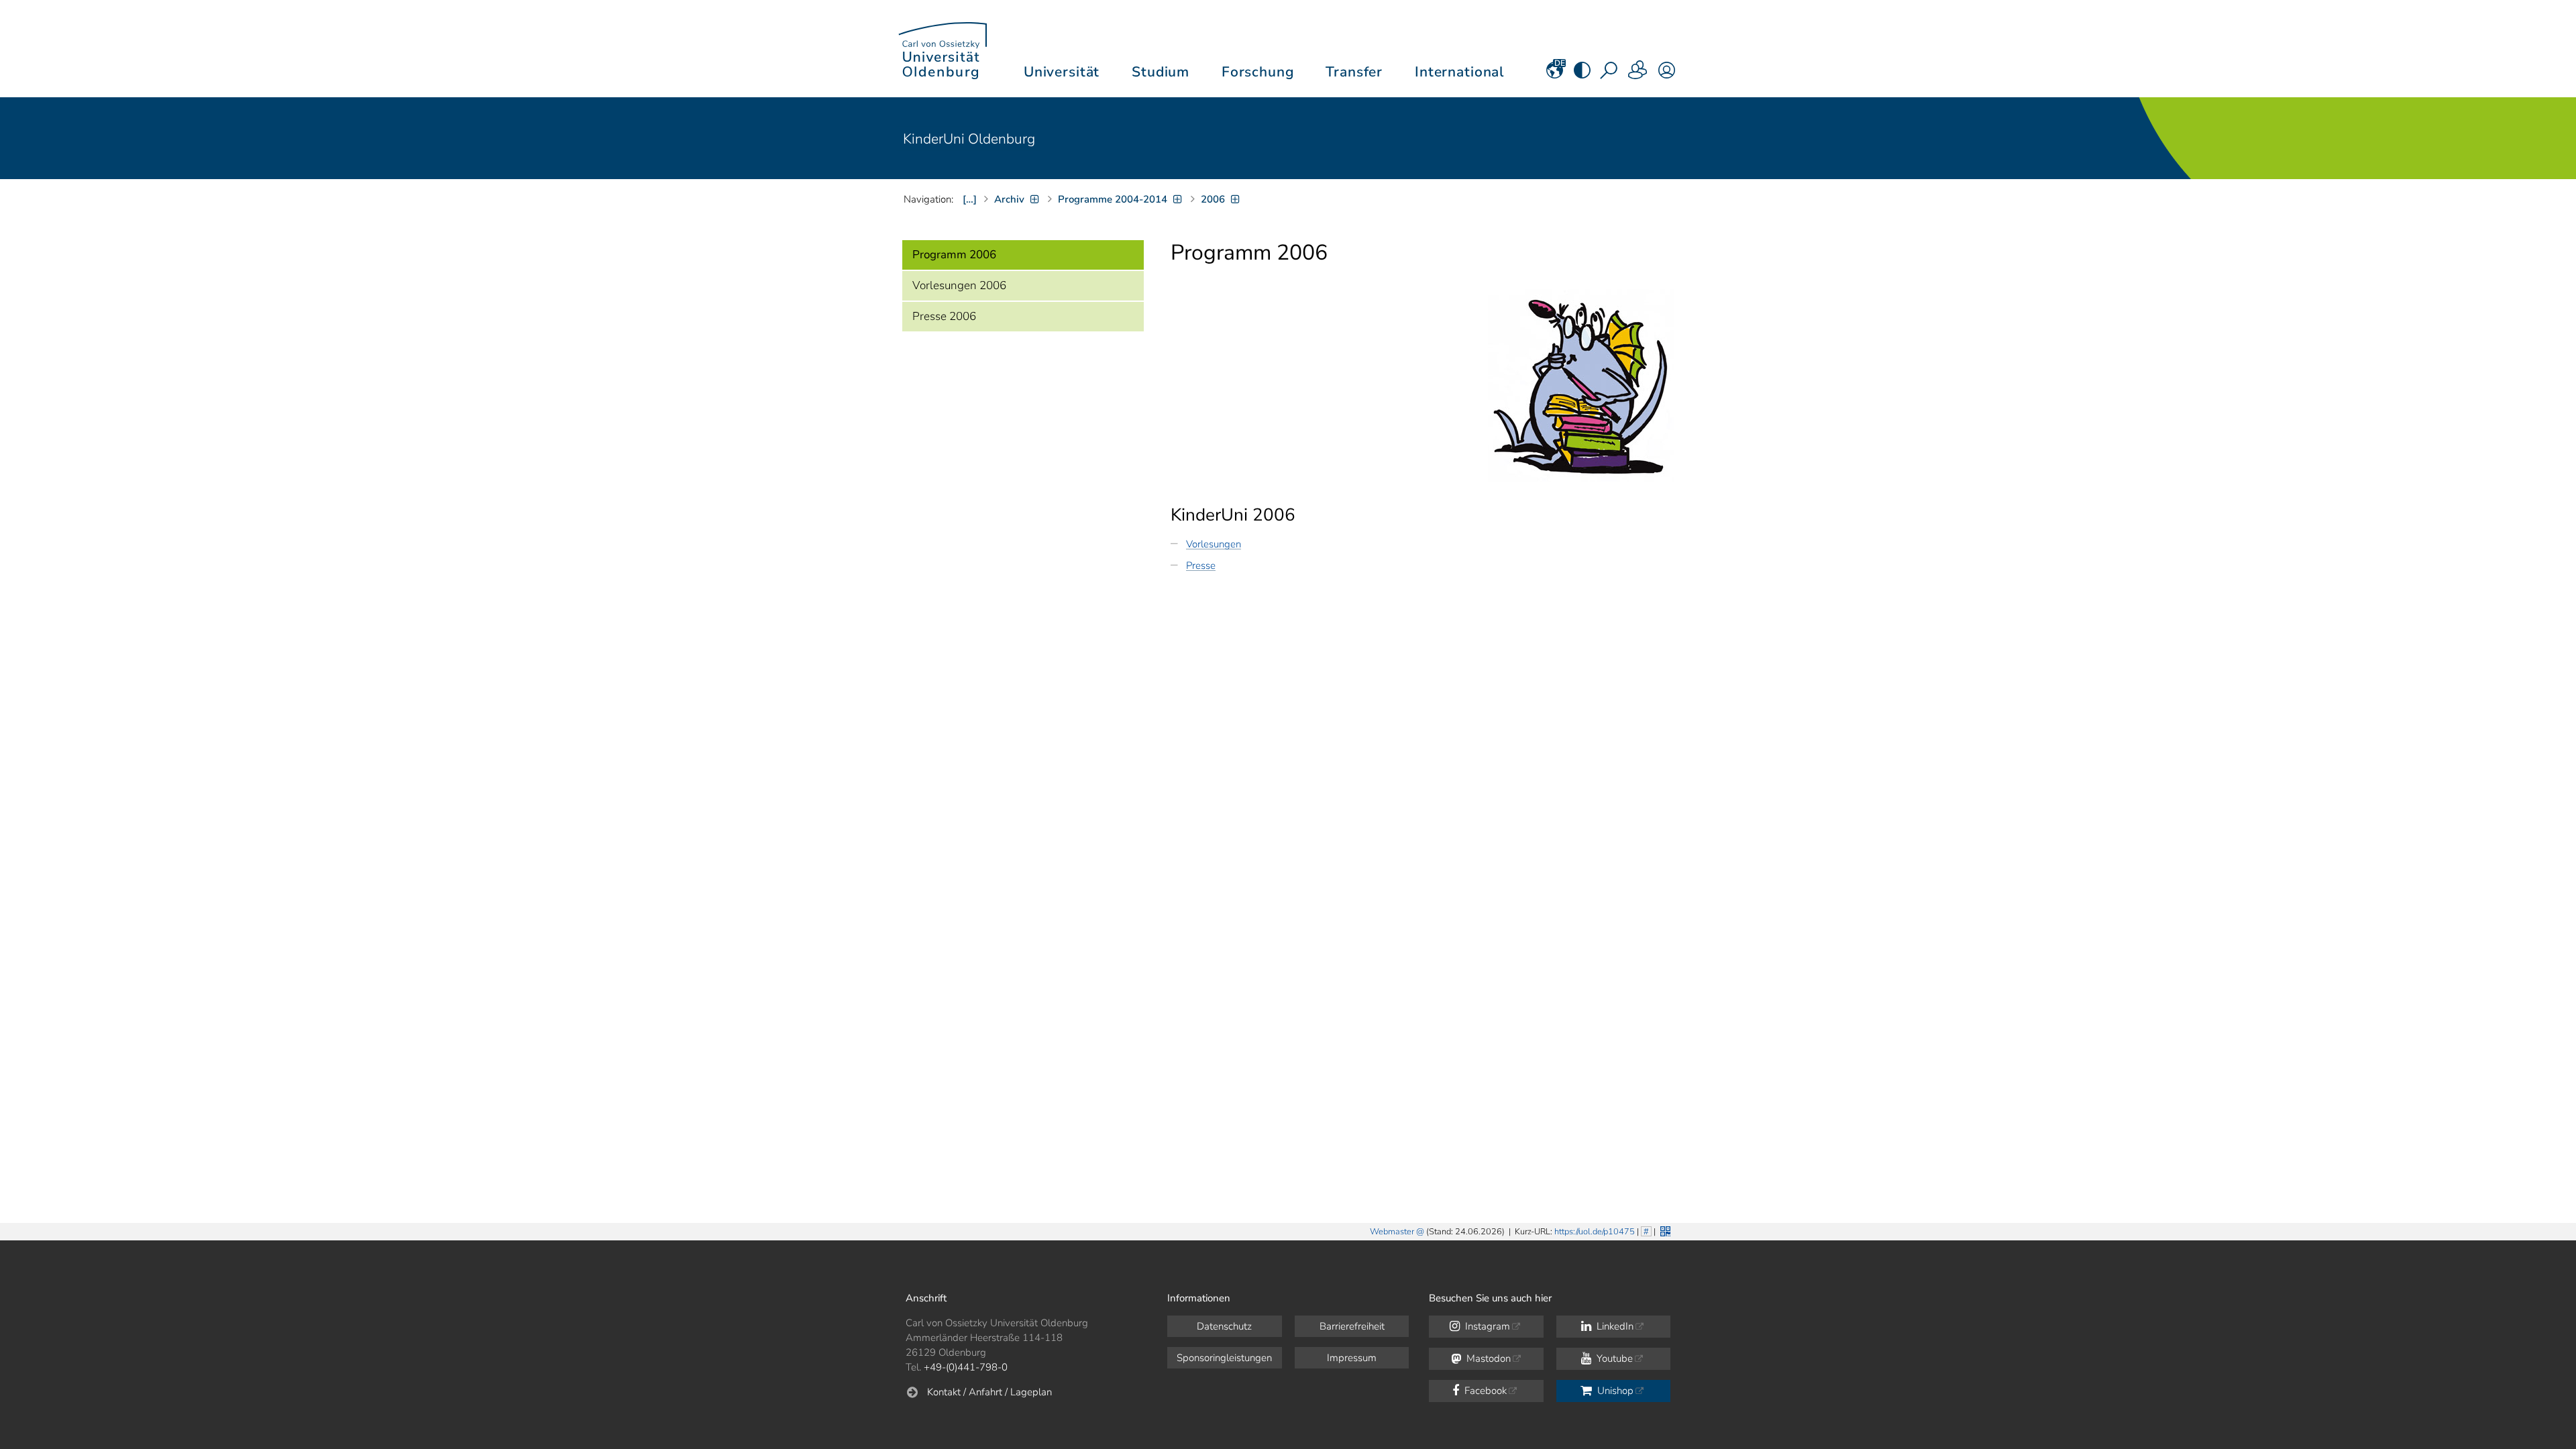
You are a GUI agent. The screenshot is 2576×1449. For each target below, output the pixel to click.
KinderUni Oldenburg (969, 139)
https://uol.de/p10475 (1595, 1232)
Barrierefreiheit (1352, 1326)
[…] (970, 199)
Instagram (1486, 1326)
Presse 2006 (944, 316)
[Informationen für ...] (1638, 74)
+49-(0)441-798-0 (966, 1367)
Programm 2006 (954, 255)
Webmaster (1392, 1232)
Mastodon (1487, 1358)
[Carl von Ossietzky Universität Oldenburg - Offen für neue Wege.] (943, 49)
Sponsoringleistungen (1224, 1358)
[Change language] (1555, 74)
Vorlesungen (1214, 544)
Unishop (1614, 1391)
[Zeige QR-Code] (1664, 1230)
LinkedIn (1614, 1326)
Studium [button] (1161, 72)
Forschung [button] (1258, 72)
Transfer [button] (1354, 72)
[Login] (1667, 74)
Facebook (1484, 1391)
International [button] (1459, 72)
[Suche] (1610, 74)
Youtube (1613, 1358)
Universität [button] (1062, 72)
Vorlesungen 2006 (959, 285)
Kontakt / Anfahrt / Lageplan (989, 1392)
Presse (1201, 566)
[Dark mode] (1582, 74)
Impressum (1352, 1358)
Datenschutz (1224, 1326)
